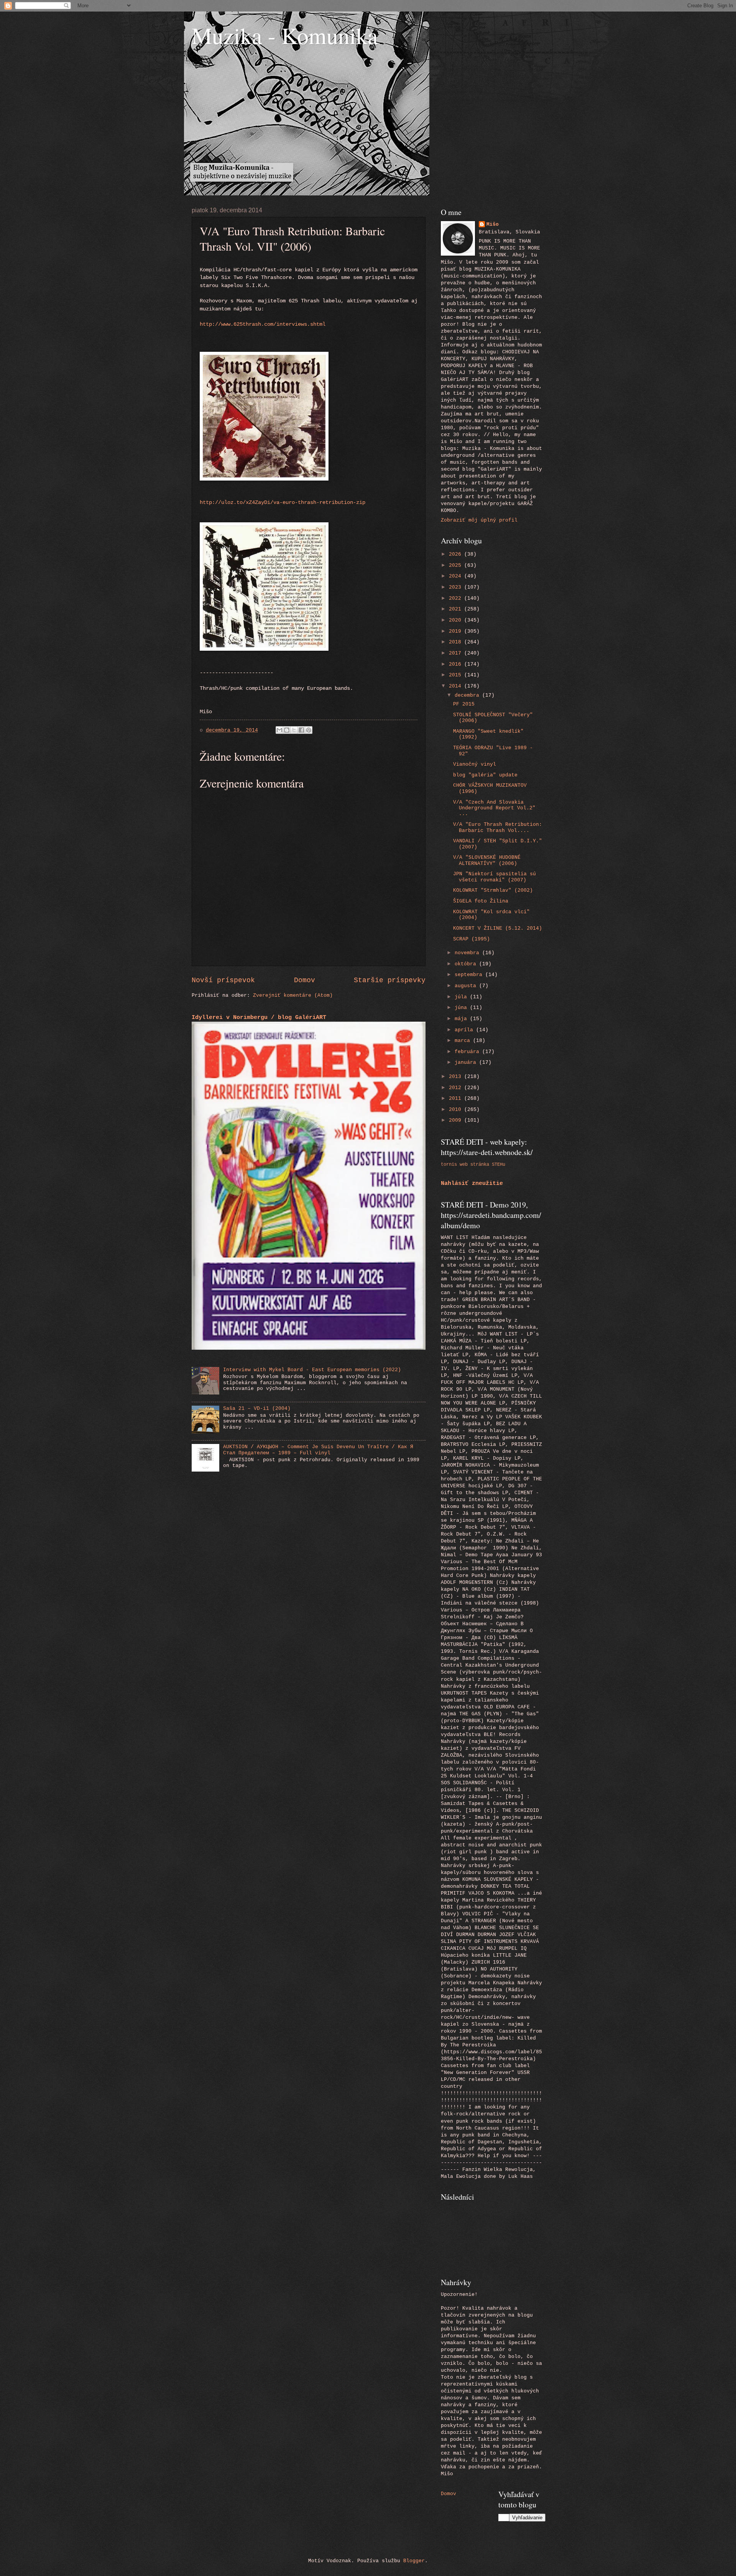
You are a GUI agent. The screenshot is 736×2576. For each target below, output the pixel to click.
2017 (457, 653)
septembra (470, 975)
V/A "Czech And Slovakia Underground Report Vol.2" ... (494, 808)
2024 (457, 576)
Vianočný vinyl (475, 764)
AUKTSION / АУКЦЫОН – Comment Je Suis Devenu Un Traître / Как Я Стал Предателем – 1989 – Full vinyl (318, 1450)
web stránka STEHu (482, 1164)
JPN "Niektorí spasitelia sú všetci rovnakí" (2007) (495, 877)
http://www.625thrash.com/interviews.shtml (263, 324)
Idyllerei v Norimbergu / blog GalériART (259, 1017)
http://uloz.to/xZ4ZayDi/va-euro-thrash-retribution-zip (283, 503)
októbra (467, 964)
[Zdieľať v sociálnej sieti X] (294, 730)
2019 (457, 631)
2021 (457, 609)
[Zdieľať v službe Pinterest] (309, 730)
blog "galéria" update (485, 775)
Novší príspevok (223, 980)
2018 (457, 642)
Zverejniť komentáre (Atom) (293, 995)
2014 (457, 686)
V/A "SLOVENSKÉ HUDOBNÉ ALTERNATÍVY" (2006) (487, 860)
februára (468, 1052)
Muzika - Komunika (285, 35)
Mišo (493, 224)
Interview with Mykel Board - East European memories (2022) (312, 1370)
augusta (467, 986)
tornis (449, 1164)
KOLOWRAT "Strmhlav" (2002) (493, 890)
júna (462, 1008)
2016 (457, 664)
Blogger (414, 2561)
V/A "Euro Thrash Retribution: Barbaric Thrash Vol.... (498, 827)
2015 (457, 675)
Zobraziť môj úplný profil (479, 520)
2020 (457, 620)
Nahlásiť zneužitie (472, 1183)
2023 (457, 587)
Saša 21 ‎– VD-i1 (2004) (257, 1409)
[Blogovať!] (287, 730)
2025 (457, 565)
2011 (457, 1098)
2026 (457, 554)
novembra (468, 953)
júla (462, 997)
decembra (468, 695)
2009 (457, 1120)
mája (462, 1019)
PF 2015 (464, 704)
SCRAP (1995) (472, 939)
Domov (305, 980)
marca (464, 1041)
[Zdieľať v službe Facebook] (301, 730)
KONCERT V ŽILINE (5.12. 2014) (498, 928)
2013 (457, 1077)
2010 (457, 1110)
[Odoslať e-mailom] (279, 730)
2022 (457, 598)
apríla (465, 1030)
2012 (457, 1088)
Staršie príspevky (390, 980)
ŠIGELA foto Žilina (481, 901)
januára (467, 1062)
